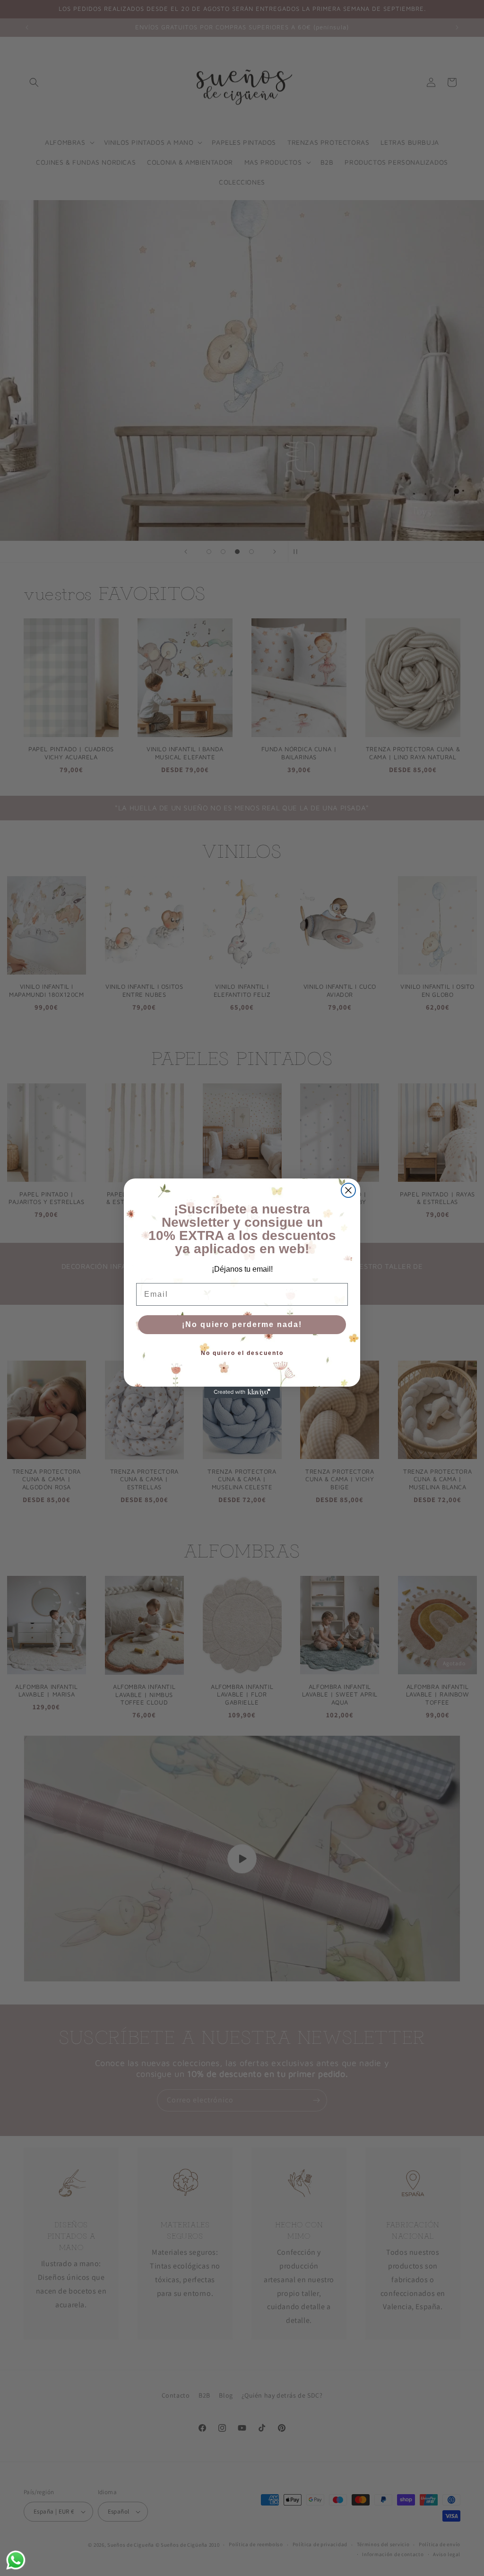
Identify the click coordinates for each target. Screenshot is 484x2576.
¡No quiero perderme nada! (242, 1324)
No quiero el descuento (242, 1353)
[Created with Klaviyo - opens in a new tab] (242, 1392)
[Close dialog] (348, 1190)
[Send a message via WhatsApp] (16, 2560)
